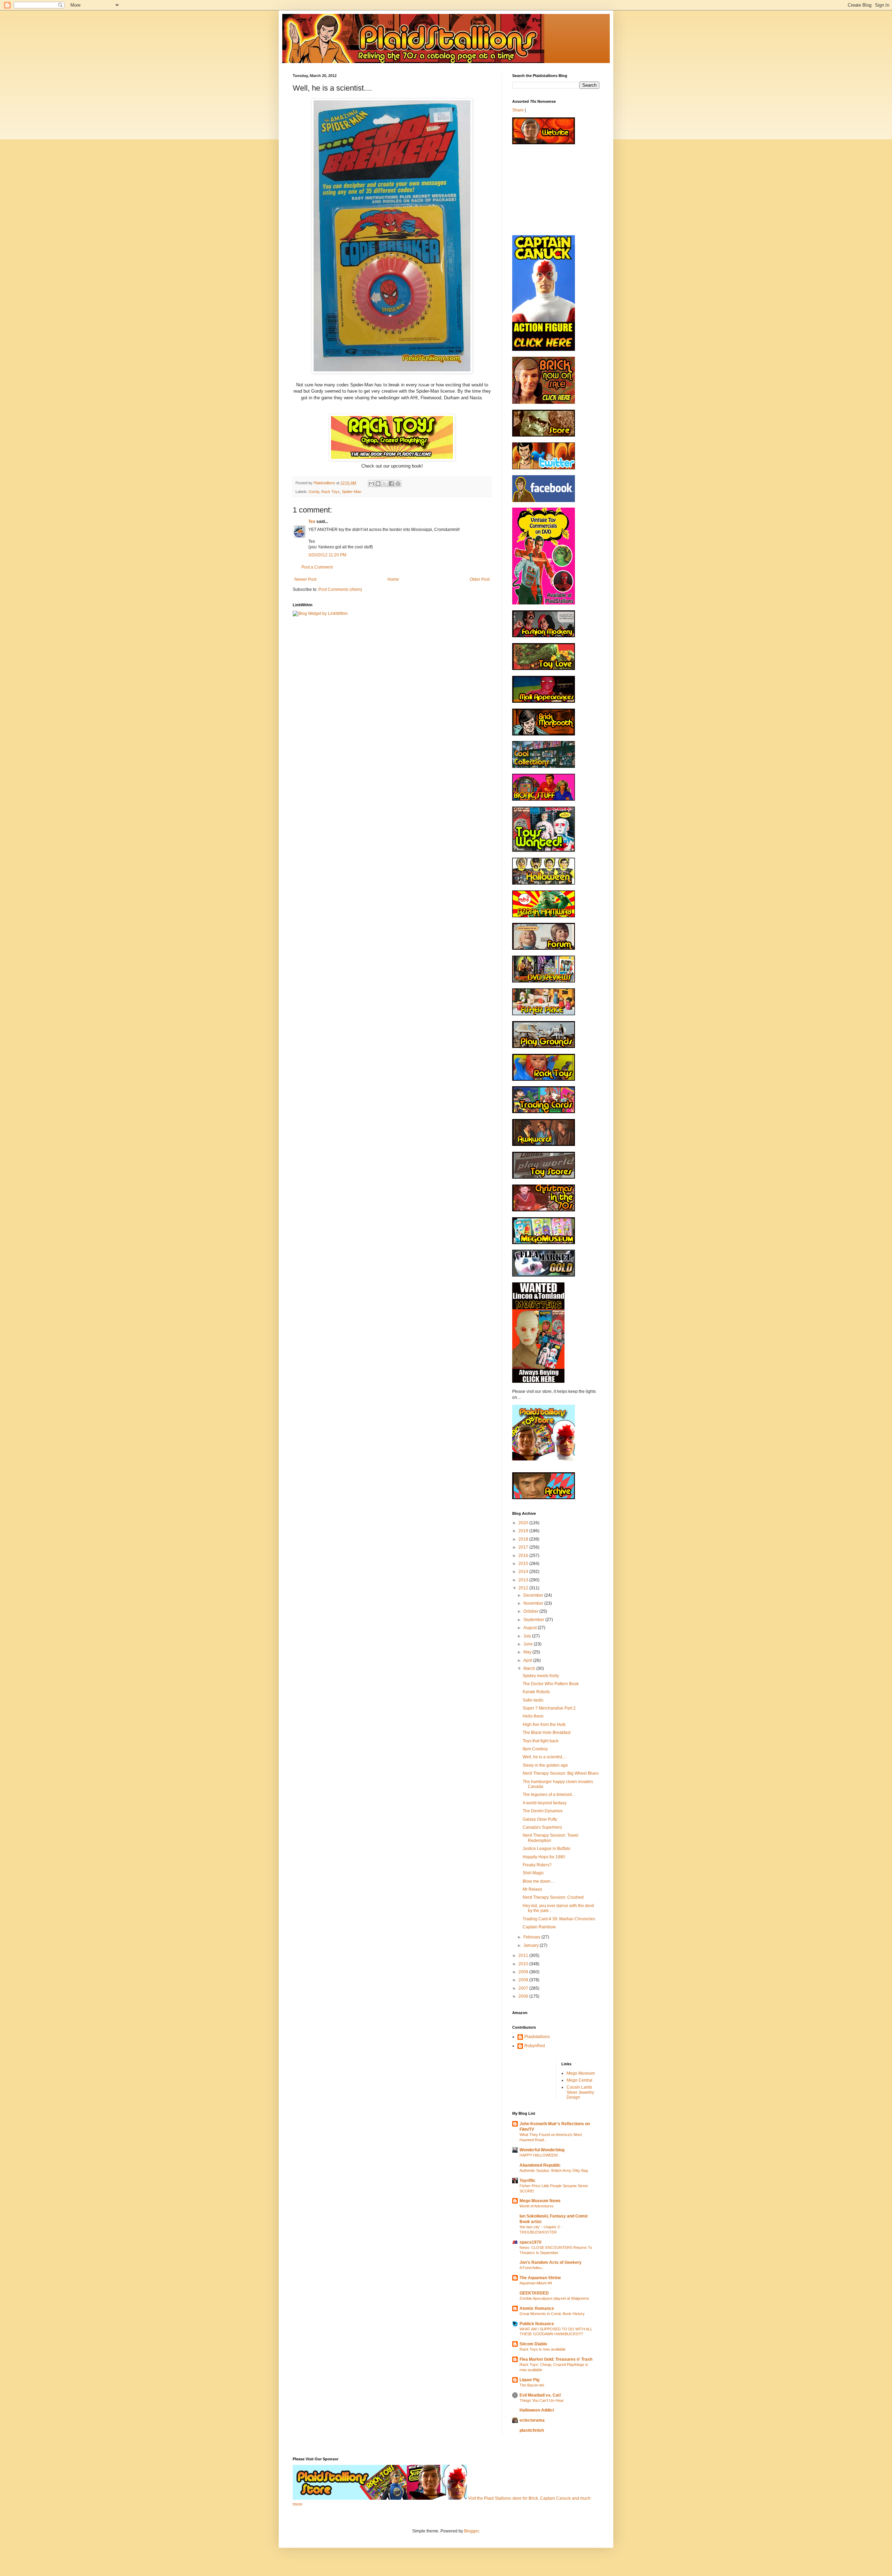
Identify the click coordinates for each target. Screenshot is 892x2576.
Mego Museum (581, 2073)
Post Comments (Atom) (340, 589)
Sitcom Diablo (533, 2344)
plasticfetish (532, 2430)
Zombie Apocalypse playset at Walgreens (554, 2298)
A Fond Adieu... (532, 2268)
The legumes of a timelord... (549, 1795)
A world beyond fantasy (545, 1803)
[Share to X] (385, 484)
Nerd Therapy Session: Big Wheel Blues (561, 1773)
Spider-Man (352, 492)
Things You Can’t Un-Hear (542, 2400)
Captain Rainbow (539, 1927)
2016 (524, 1556)
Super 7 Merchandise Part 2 (549, 1708)
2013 (524, 1580)
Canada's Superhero (542, 1827)
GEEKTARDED (534, 2293)
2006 (524, 1996)
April (528, 1660)
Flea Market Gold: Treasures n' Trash (556, 2359)
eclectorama (532, 2420)
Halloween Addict (537, 2410)
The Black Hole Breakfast (547, 1733)
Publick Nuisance (537, 2324)
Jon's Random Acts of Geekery (551, 2262)
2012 (524, 1588)
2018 (524, 1539)
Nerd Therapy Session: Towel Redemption (551, 1838)
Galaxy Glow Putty (540, 1819)
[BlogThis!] (378, 484)
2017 (524, 1547)
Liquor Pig (529, 2380)
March (530, 1668)
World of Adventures (537, 2206)
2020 (524, 1523)
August (530, 1628)
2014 (524, 1572)
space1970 (530, 2242)
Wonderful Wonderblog (542, 2150)
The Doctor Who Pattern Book (551, 1684)
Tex (312, 522)
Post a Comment (317, 567)
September (534, 1620)
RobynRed (535, 2046)
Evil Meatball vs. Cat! (540, 2395)
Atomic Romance (537, 2308)
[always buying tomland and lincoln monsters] (538, 1381)
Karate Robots (536, 1692)
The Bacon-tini (532, 2385)
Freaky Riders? (537, 1865)
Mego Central (579, 2080)
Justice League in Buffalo (547, 1849)
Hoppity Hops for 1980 (544, 1857)
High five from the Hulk (544, 1725)
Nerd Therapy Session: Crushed (553, 1897)
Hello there (533, 1716)
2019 (524, 1531)
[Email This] (371, 484)
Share (518, 110)
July (528, 1636)
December (534, 1595)
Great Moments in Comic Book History (552, 2314)
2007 (524, 1988)
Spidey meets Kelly (541, 1676)
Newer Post (305, 579)
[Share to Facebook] (391, 484)
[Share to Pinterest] (398, 484)
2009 (524, 1972)
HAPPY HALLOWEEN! (539, 2155)
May (528, 1652)
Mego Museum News (540, 2201)
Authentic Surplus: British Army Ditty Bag (554, 2170)
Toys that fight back (541, 1741)
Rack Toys (330, 492)
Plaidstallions (537, 2037)
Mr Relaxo (532, 1889)
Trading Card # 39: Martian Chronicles (559, 1919)
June (529, 1644)
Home (393, 579)
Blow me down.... (539, 1881)
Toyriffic (528, 2181)
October (531, 1611)
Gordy (314, 492)
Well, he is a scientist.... (544, 1757)
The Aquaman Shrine (540, 2278)
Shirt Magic (533, 1873)
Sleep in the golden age (545, 1765)
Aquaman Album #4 (536, 2283)
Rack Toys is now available (543, 2349)
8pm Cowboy (535, 1749)
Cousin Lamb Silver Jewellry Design (580, 2092)
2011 (524, 1956)
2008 (524, 1980)
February (532, 1937)
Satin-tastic (533, 1700)
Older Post (480, 579)
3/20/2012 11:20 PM (327, 555)
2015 (524, 1564)
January (532, 1945)
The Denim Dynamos (543, 1811)
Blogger (471, 2531)
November (534, 1603)
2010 (524, 1964)
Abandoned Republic (540, 2165)
